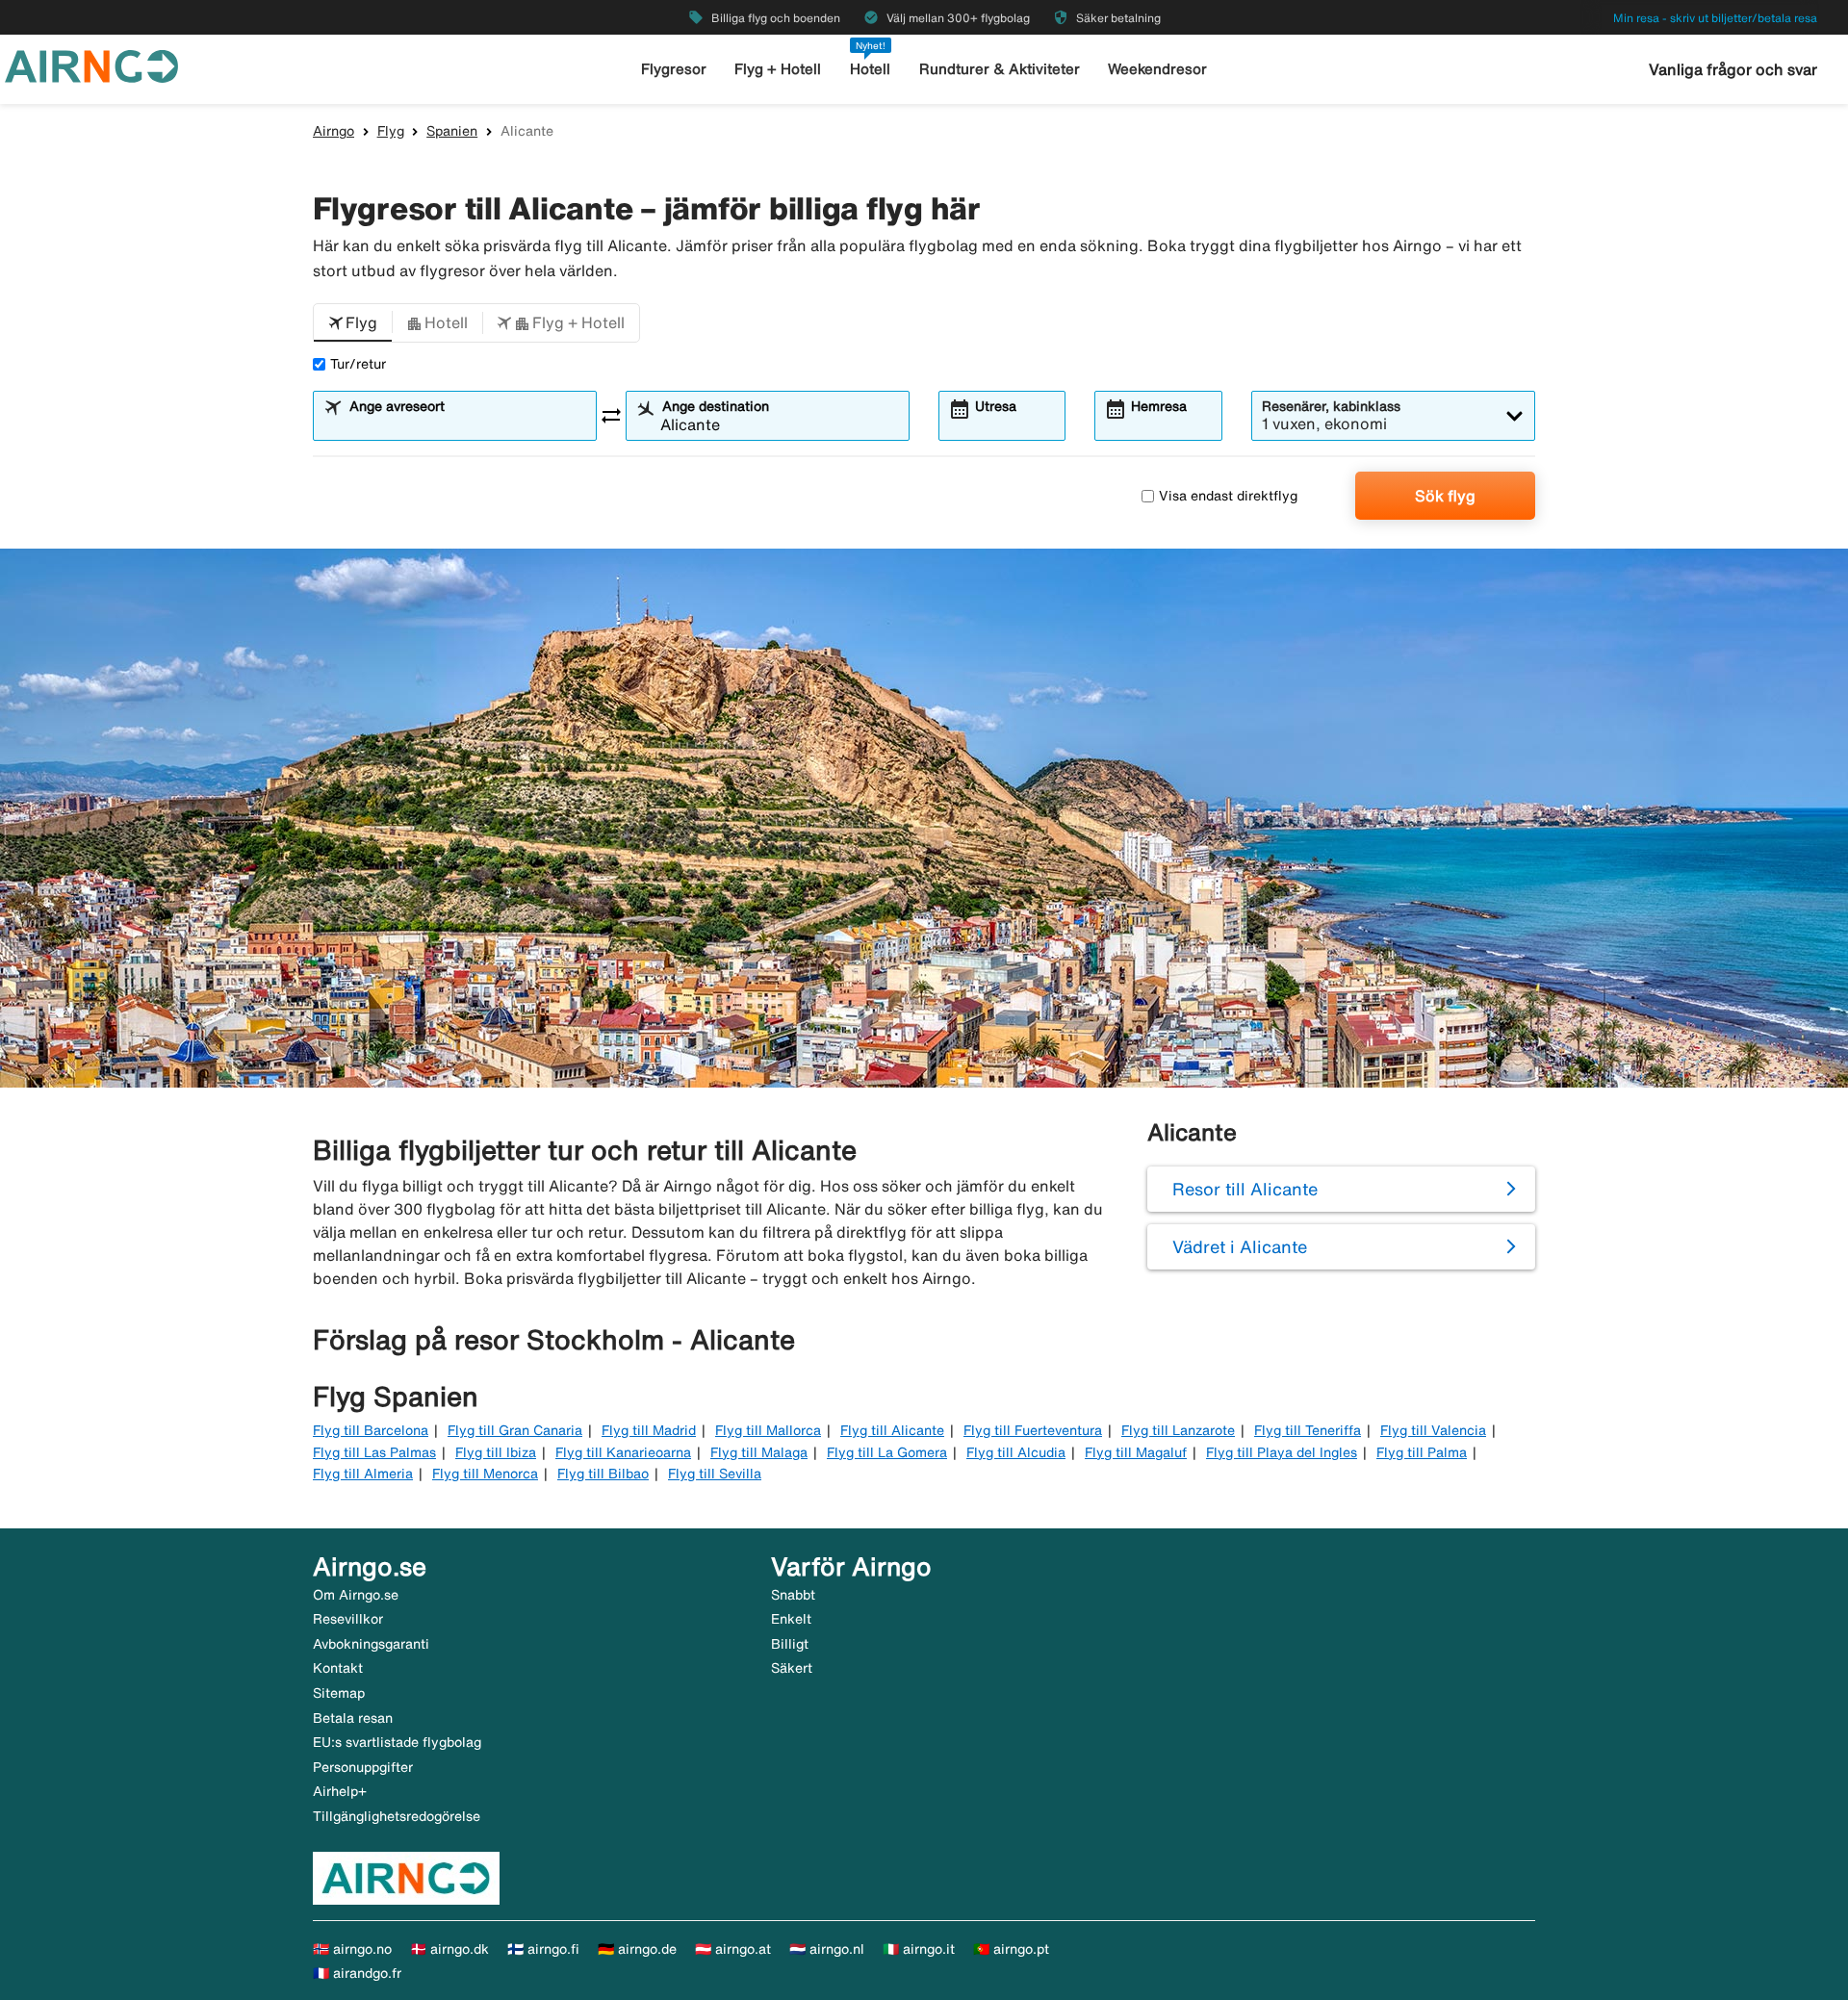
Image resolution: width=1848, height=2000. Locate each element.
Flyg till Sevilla (715, 1474)
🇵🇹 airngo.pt (1011, 1949)
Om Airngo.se (356, 1595)
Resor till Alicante (1245, 1189)
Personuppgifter (363, 1767)
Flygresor (674, 69)
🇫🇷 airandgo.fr (357, 1973)
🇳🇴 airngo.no (352, 1949)
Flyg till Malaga (759, 1452)
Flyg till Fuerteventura (1033, 1430)
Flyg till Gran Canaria (515, 1430)
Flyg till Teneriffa (1308, 1430)
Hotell (870, 69)
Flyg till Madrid (649, 1430)
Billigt (790, 1644)
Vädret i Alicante (1240, 1246)
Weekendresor (1157, 69)
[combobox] (467, 424)
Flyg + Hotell (778, 69)
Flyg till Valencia (1433, 1430)
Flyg (391, 131)
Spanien (452, 131)
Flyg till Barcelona (371, 1430)
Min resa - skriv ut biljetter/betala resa (1715, 18)
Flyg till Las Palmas (374, 1452)
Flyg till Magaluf (1136, 1452)
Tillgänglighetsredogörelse (397, 1816)
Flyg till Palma (1422, 1452)
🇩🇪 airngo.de (637, 1949)
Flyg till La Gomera (887, 1452)
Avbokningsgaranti (371, 1644)
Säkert (792, 1668)
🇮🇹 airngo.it (919, 1949)
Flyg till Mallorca (768, 1430)
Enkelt (791, 1619)
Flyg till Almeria (363, 1474)
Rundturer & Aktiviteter (1000, 69)
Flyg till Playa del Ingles (1282, 1452)
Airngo (334, 131)
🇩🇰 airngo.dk (449, 1949)
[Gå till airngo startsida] (91, 64)
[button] (353, 323)
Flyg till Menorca (485, 1474)
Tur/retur (358, 364)
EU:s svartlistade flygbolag (397, 1742)
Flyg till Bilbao (603, 1474)
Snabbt (793, 1595)
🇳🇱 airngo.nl (827, 1949)
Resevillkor (348, 1619)
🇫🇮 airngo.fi (543, 1949)
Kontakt (338, 1668)
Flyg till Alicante (892, 1430)
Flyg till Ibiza (496, 1452)
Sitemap (339, 1693)
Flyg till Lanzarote (1178, 1430)
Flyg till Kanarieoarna (623, 1452)
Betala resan (353, 1718)
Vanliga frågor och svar (1733, 69)
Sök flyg (1445, 496)
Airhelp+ (340, 1791)
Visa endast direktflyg (1228, 496)
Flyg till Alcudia (1016, 1452)
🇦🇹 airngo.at (733, 1949)
